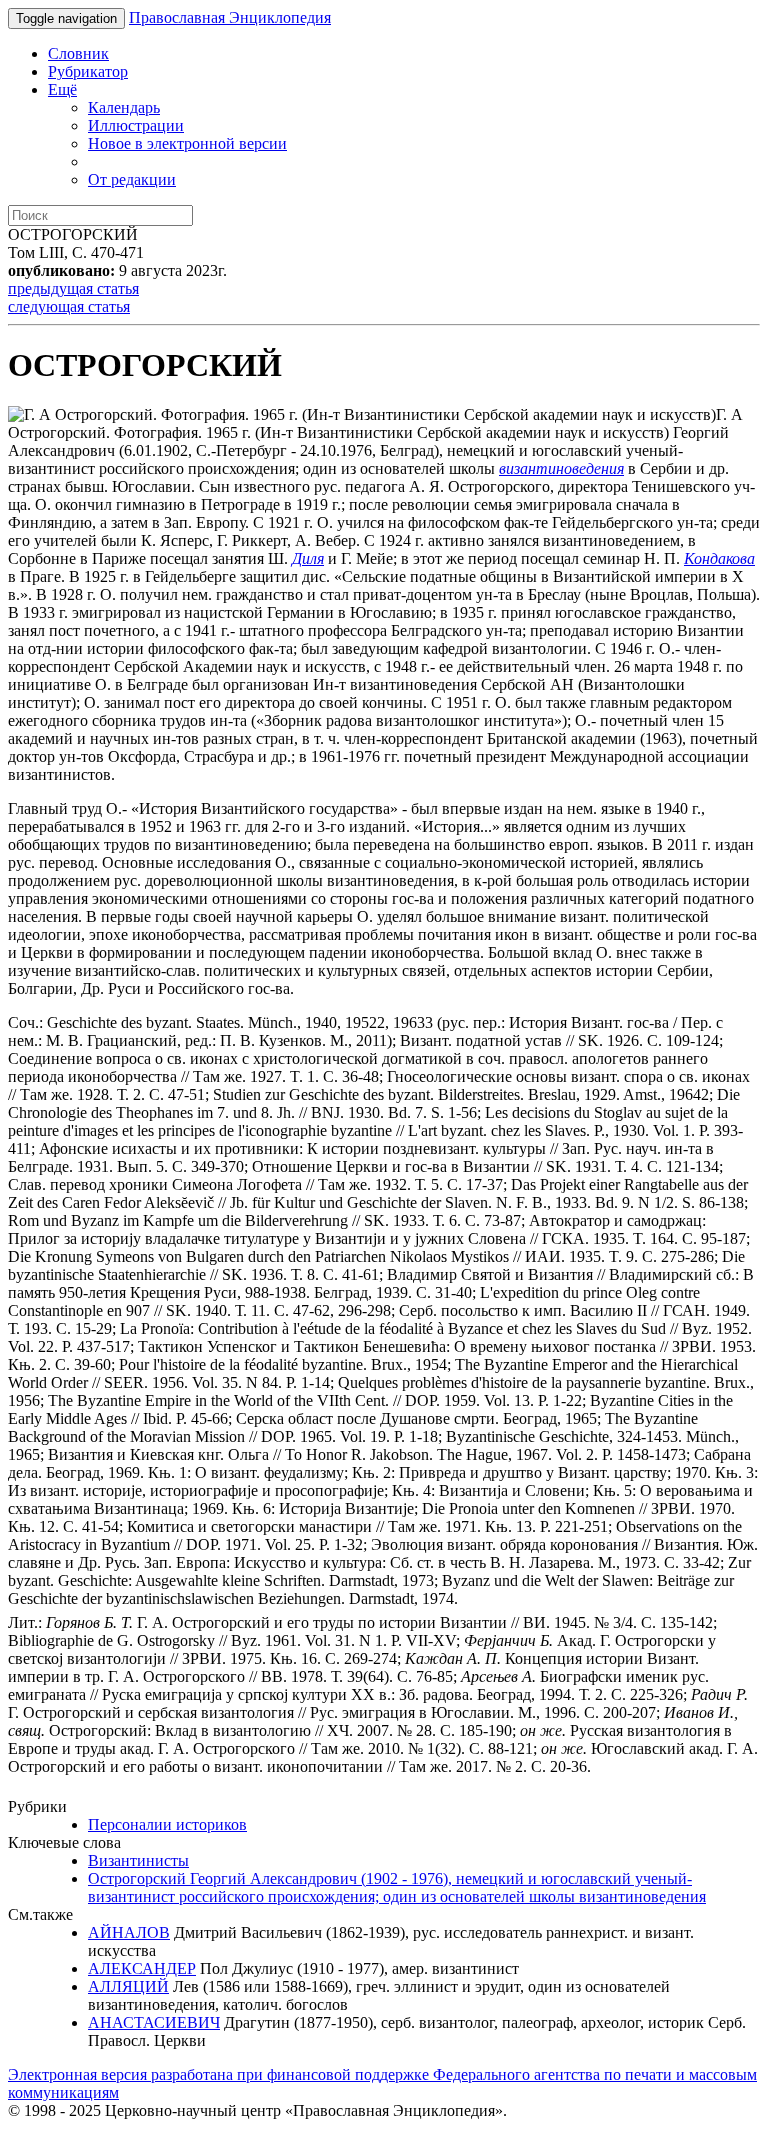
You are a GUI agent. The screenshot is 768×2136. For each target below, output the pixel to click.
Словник (78, 53)
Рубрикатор (88, 71)
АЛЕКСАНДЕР (142, 1968)
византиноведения (561, 468)
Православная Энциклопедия (230, 17)
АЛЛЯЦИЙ (128, 1986)
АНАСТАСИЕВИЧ (154, 2022)
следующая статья (69, 306)
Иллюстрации (136, 125)
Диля (308, 558)
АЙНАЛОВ (129, 1932)
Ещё (62, 89)
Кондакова (719, 558)
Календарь (124, 107)
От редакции (132, 179)
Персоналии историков (167, 1824)
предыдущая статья (73, 288)
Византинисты (138, 1860)
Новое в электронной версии (187, 143)
